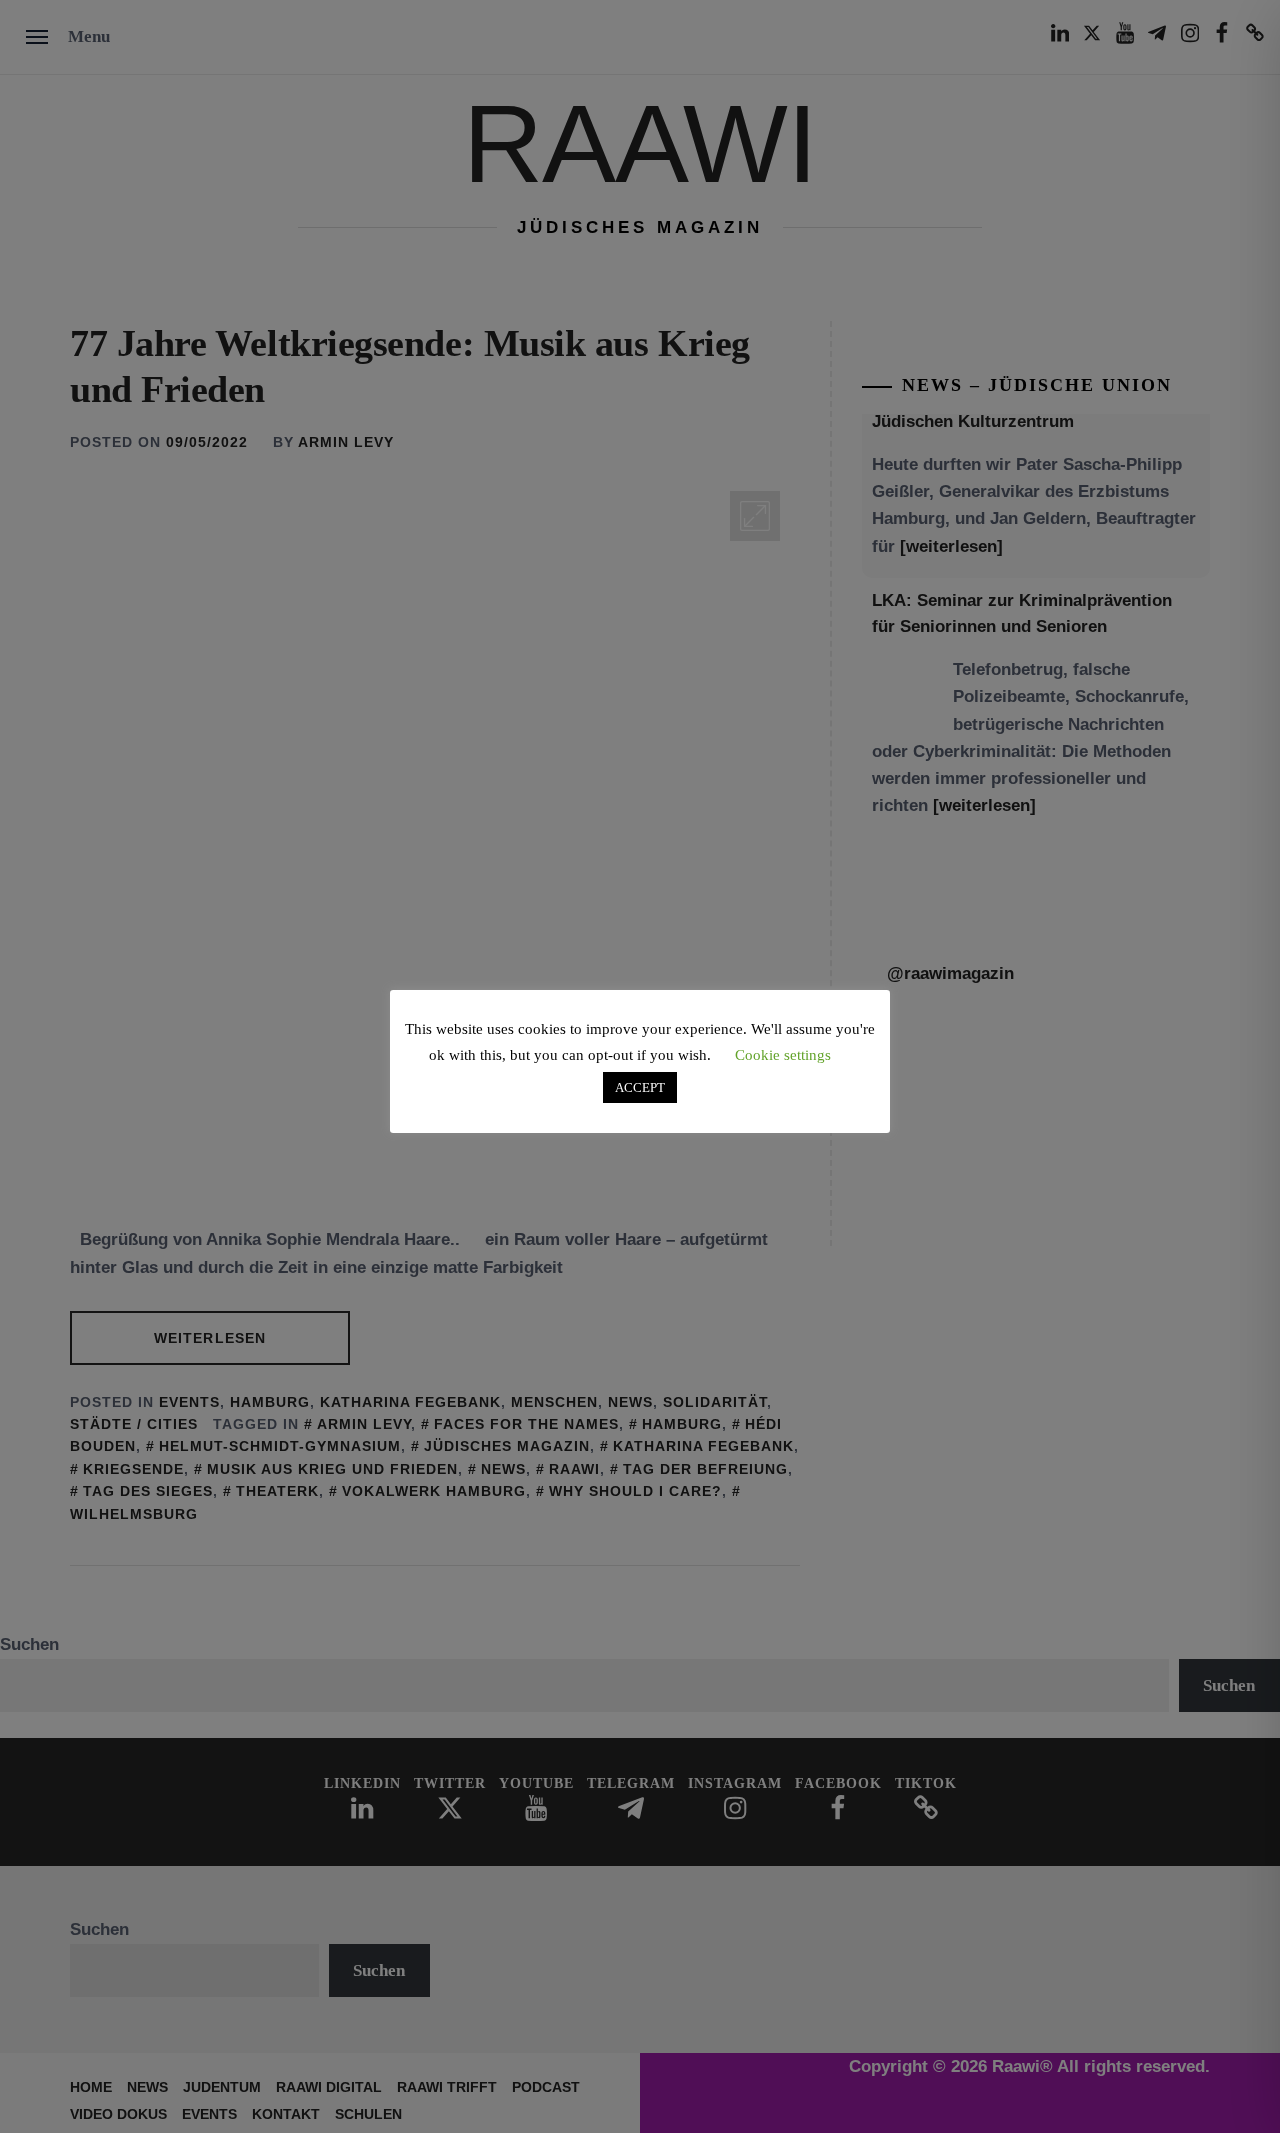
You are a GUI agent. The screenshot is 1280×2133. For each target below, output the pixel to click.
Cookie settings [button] (783, 1055)
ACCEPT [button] (640, 1087)
